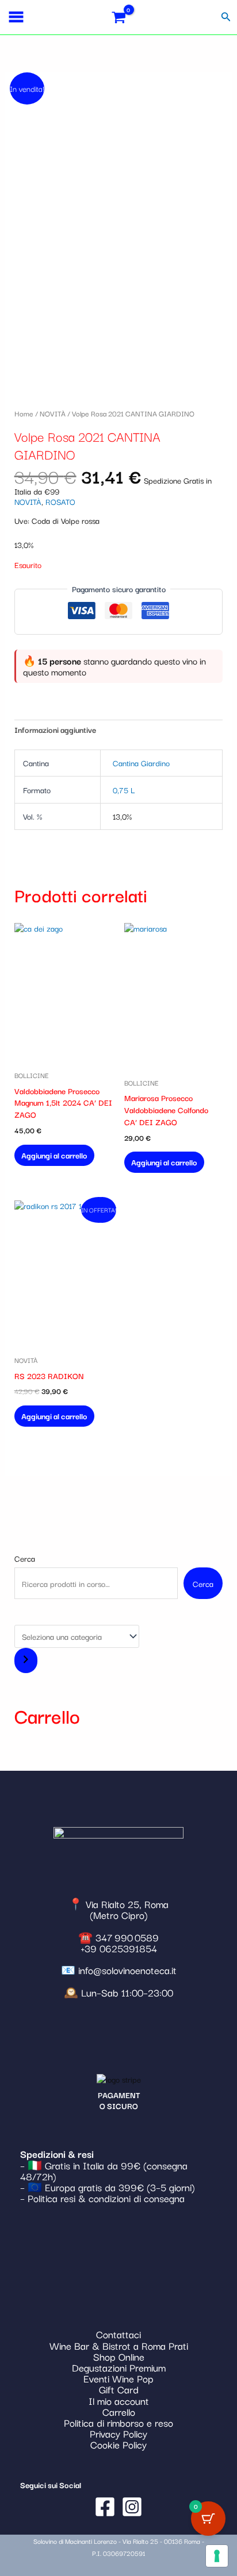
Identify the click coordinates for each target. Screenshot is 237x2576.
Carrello (119, 2411)
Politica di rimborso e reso (118, 2422)
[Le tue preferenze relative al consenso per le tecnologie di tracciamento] (217, 2556)
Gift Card (119, 2389)
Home (24, 413)
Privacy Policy (118, 2433)
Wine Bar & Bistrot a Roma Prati (119, 2345)
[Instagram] (132, 2507)
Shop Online (119, 2356)
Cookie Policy (118, 2444)
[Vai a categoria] (26, 1660)
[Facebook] (105, 2507)
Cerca (25, 1558)
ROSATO (60, 501)
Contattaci (118, 2334)
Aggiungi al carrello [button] (54, 1155)
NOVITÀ (53, 413)
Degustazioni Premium (119, 2367)
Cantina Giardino (141, 763)
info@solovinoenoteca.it (127, 1970)
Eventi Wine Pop (118, 2378)
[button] (226, 17)
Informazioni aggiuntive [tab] (55, 729)
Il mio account (119, 2401)
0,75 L (124, 790)
